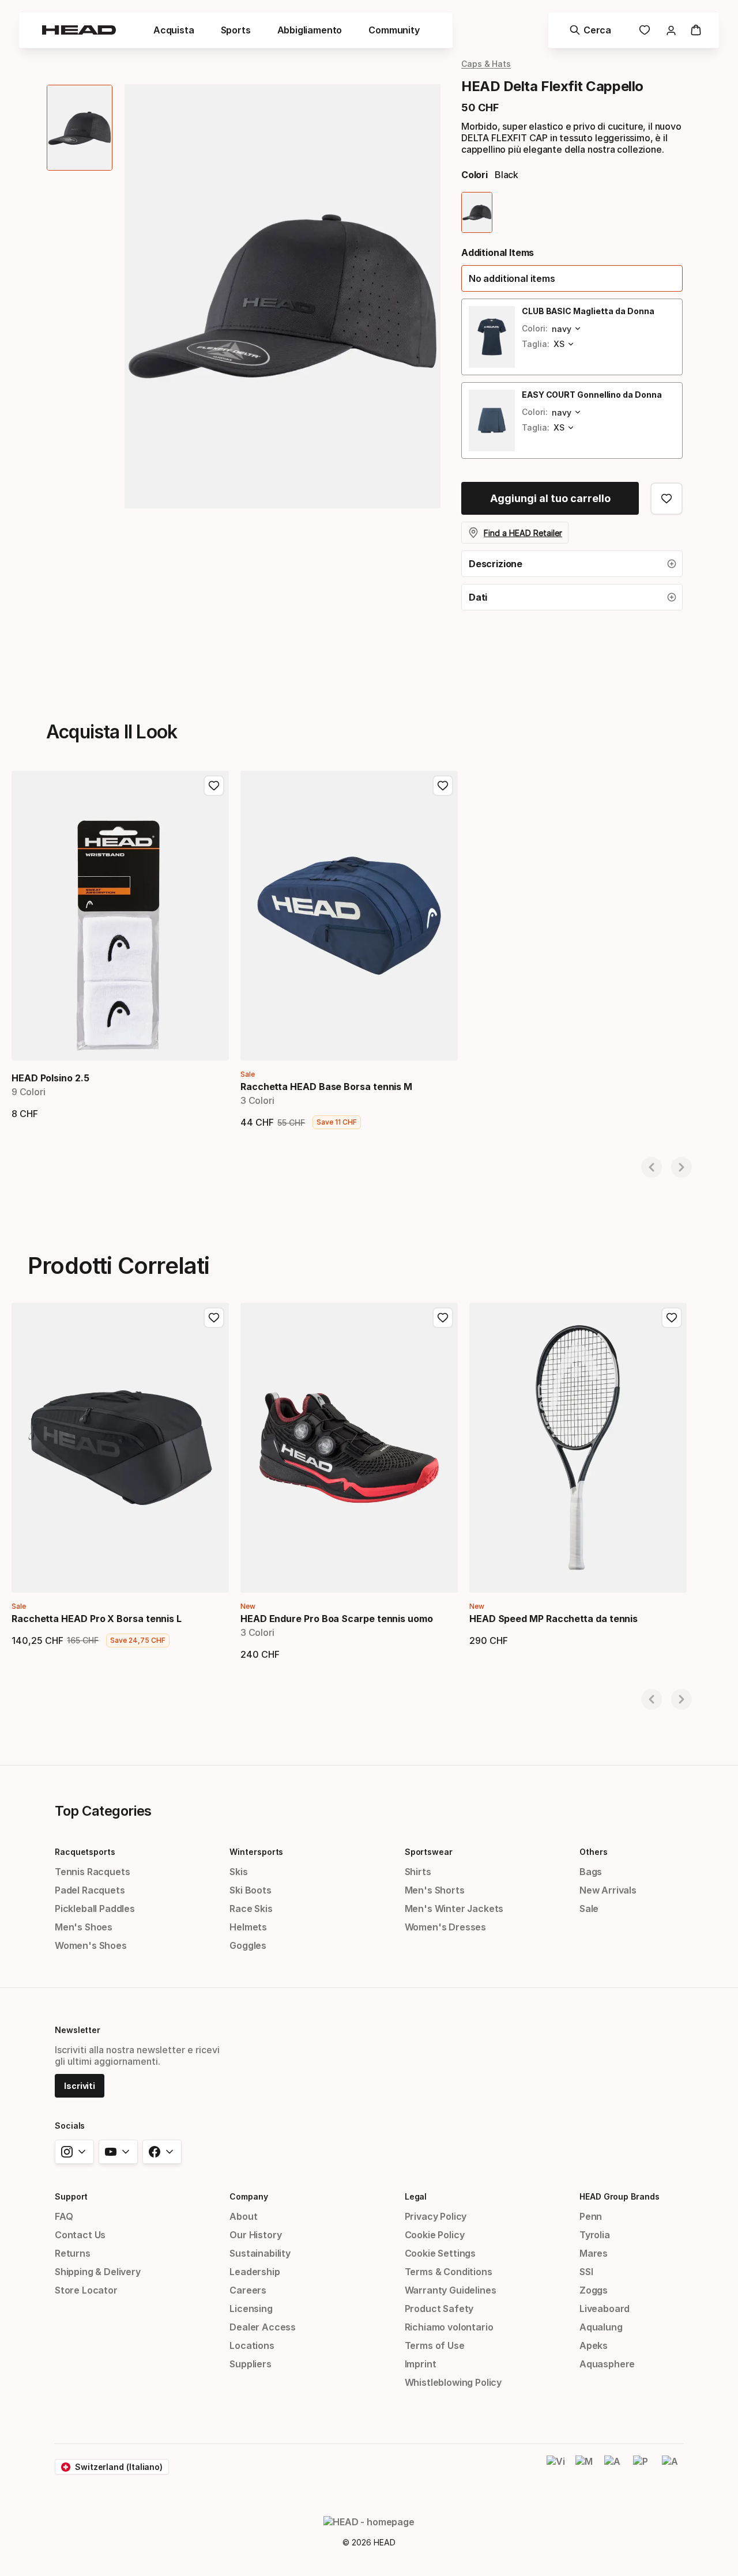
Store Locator (86, 2290)
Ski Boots (250, 1890)
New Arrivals (608, 1890)
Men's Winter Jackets (454, 1909)
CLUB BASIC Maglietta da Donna (588, 311)
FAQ (64, 2216)
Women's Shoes (91, 1945)
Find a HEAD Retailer (523, 533)
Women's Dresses (445, 1927)
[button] (174, 30)
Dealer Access (263, 2327)
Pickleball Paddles (95, 1909)
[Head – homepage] (79, 30)
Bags (591, 1872)
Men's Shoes (84, 1927)
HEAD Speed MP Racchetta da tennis (553, 1619)
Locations (252, 2345)
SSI (586, 2272)
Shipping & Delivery (98, 2272)
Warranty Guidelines (451, 2290)
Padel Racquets (90, 1890)
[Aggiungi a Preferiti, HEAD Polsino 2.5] (214, 786)
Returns (73, 2253)
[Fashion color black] (477, 212)
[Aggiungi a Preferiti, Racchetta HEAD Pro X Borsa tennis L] (214, 1318)
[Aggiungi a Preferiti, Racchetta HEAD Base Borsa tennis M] (443, 786)
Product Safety (439, 2309)
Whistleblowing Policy (453, 2382)
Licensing (251, 2309)
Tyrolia (595, 2235)
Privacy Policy (436, 2216)
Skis (238, 1872)
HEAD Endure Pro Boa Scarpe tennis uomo (337, 1619)
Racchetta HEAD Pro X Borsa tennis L (97, 1619)
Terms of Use (435, 2345)
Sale (589, 1909)
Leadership (255, 2272)
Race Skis (251, 1909)
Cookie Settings (440, 2253)
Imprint (421, 2364)
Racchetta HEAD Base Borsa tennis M (326, 1087)
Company (248, 2196)
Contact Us (80, 2235)
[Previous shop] (652, 1167)
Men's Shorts (435, 1890)
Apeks (594, 2345)
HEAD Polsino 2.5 (50, 1078)
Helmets (248, 1927)
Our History (255, 2235)
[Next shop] (681, 1167)
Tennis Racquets (92, 1872)
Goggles (248, 1945)
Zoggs (594, 2290)
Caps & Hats (486, 64)
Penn (591, 2216)
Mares (594, 2253)
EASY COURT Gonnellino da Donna (592, 395)
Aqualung (601, 2327)
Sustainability (260, 2253)
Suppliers (250, 2364)
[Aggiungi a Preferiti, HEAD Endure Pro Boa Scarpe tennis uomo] (443, 1318)
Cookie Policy (435, 2235)
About (243, 2216)
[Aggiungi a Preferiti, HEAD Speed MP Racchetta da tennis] (672, 1318)
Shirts (418, 1872)
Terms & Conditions (449, 2272)
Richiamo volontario (449, 2327)
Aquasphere (607, 2364)
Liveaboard (605, 2309)
